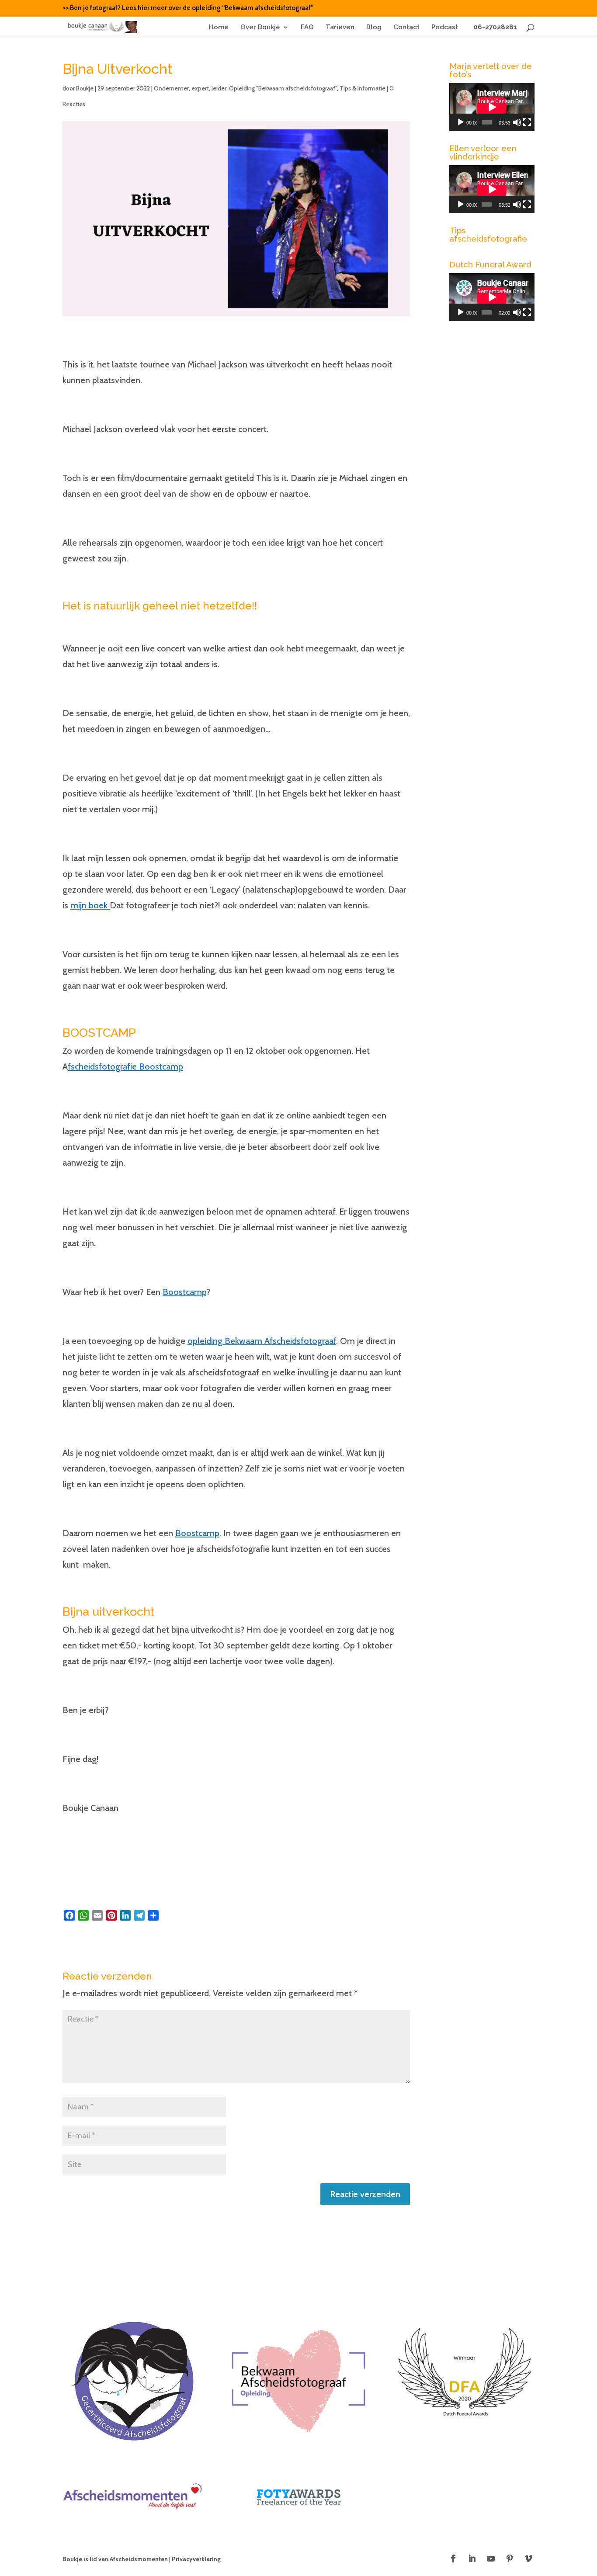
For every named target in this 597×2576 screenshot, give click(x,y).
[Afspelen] (461, 122)
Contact (406, 28)
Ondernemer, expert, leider (190, 88)
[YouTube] (491, 2559)
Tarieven (340, 28)
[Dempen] (517, 122)
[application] (492, 107)
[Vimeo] (528, 2559)
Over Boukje (260, 28)
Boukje (85, 88)
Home (219, 28)
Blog (374, 28)
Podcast (445, 28)
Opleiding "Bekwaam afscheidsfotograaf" (283, 88)
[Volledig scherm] (527, 122)
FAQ (307, 28)
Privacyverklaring (196, 2559)
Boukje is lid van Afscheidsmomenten (115, 2559)
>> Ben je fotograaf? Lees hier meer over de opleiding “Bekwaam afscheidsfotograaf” (188, 8)
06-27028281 (493, 28)
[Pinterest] (510, 2559)
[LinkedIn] (472, 2559)
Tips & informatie (363, 88)
